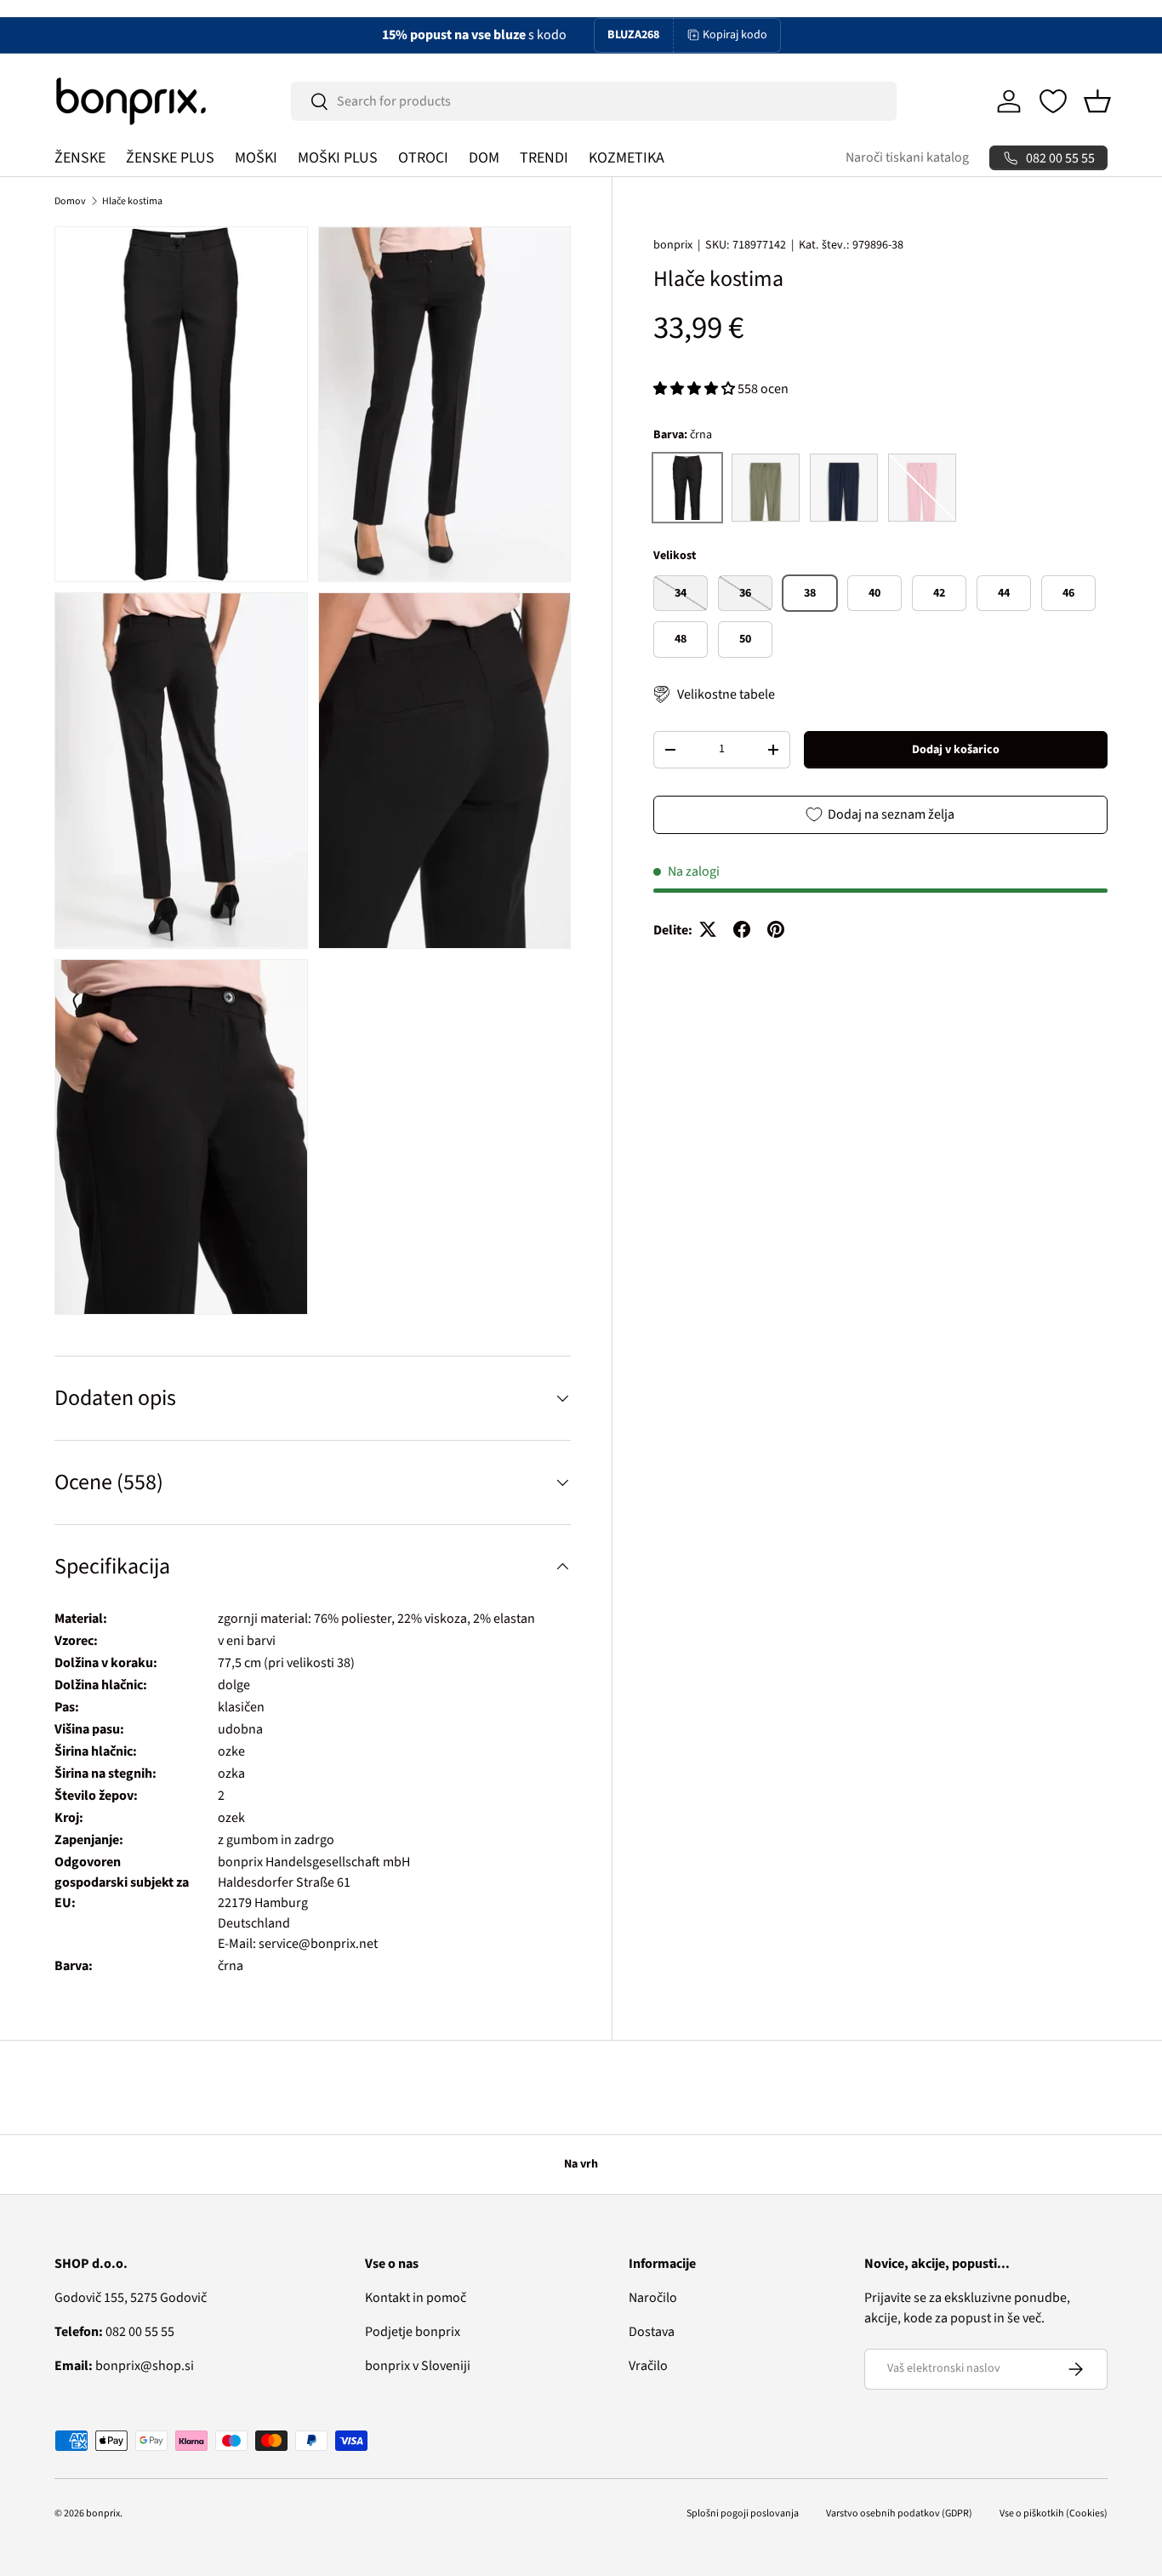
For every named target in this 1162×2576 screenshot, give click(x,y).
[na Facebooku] (742, 929)
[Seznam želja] (1053, 101)
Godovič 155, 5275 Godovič (131, 2298)
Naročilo (653, 2298)
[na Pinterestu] (776, 929)
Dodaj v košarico (956, 749)
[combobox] (594, 101)
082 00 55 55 (114, 2332)
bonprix (673, 245)
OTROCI (423, 158)
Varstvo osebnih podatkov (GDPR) (899, 2513)
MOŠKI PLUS (338, 158)
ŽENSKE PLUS (170, 158)
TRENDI (544, 158)
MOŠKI (256, 158)
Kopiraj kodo (735, 35)
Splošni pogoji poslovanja (743, 2513)
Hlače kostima (132, 201)
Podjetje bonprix (413, 2332)
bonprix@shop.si (124, 2366)
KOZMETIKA (627, 158)
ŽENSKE (80, 158)
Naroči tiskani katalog (907, 157)
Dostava (652, 2332)
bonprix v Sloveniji (418, 2366)
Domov (70, 201)
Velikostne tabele (726, 694)
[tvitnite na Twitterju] (708, 929)
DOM (484, 158)
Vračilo (648, 2366)
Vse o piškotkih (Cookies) (1054, 2513)
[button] (1097, 101)
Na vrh (581, 2164)
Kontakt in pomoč (416, 2298)
